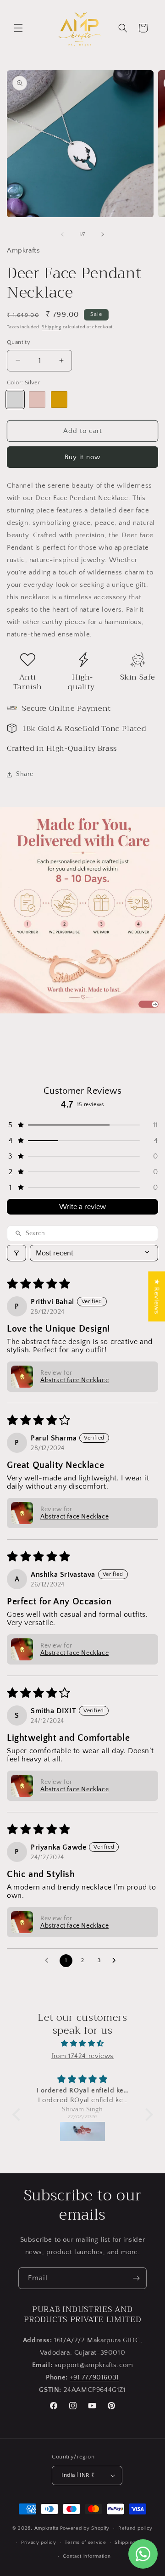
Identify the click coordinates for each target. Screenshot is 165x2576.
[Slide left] (62, 234)
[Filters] (16, 1253)
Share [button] (25, 774)
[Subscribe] (136, 2278)
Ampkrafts (47, 2528)
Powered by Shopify (85, 2528)
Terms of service (85, 2542)
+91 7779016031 (94, 2377)
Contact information (87, 2556)
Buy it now (82, 457)
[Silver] (15, 399)
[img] (83, 2043)
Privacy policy (39, 2542)
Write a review (82, 1207)
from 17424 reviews (82, 2056)
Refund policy (135, 2528)
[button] (18, 28)
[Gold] (59, 399)
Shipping (52, 327)
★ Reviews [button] (157, 1296)
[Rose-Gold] (37, 399)
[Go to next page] (116, 1961)
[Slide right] (103, 234)
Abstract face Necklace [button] (74, 1380)
